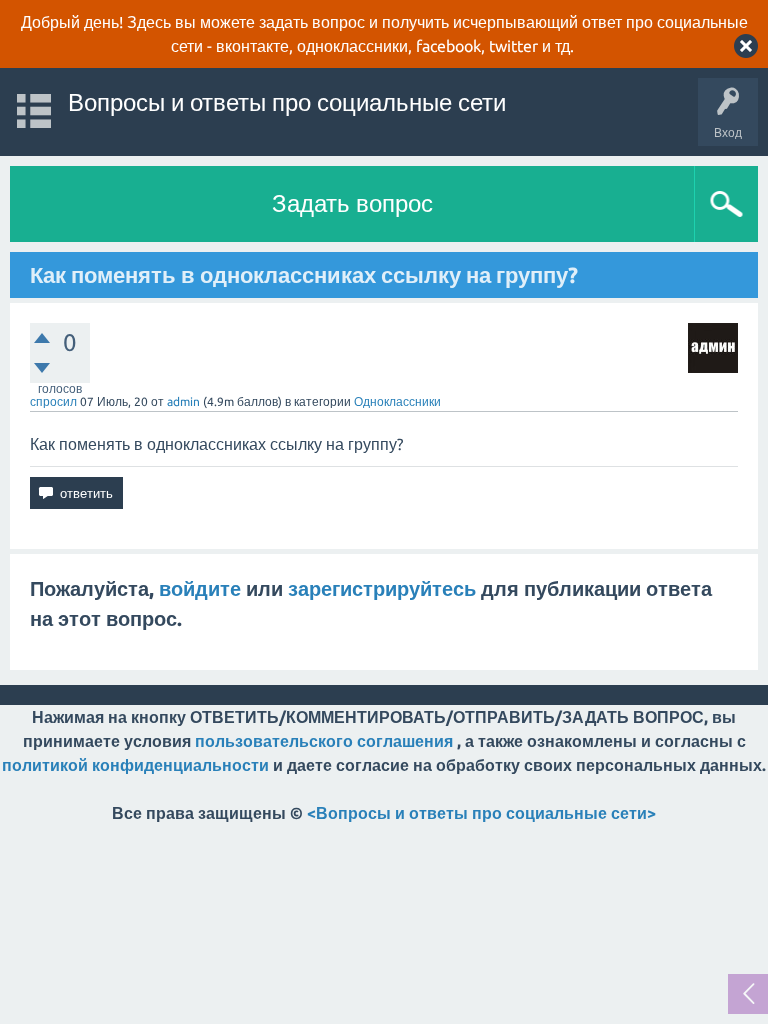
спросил (53, 401)
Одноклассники (397, 401)
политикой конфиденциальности (135, 765)
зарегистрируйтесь (382, 588)
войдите (200, 588)
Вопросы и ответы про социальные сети (287, 102)
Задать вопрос (352, 203)
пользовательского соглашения (324, 741)
